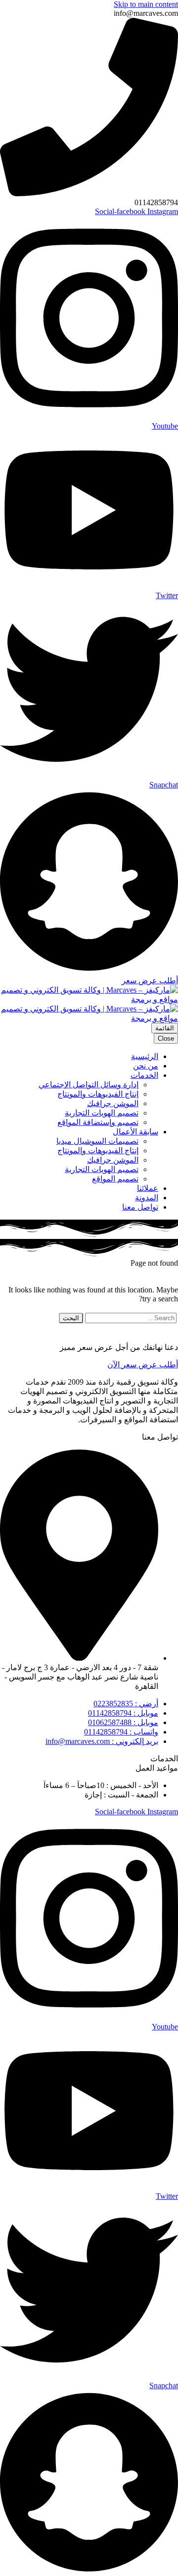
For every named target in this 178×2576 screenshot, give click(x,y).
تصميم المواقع (115, 1179)
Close (166, 1038)
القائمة (165, 1028)
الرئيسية (145, 1056)
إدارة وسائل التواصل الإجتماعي (89, 1085)
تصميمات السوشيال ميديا (97, 1141)
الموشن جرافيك (113, 1103)
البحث (71, 1318)
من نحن (146, 1066)
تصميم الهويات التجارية (102, 1113)
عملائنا (148, 1188)
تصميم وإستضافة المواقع (98, 1122)
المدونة (147, 1198)
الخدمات (144, 1075)
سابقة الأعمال (135, 1132)
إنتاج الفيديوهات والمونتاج (98, 1094)
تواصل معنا (140, 1207)
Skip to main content (146, 4)
